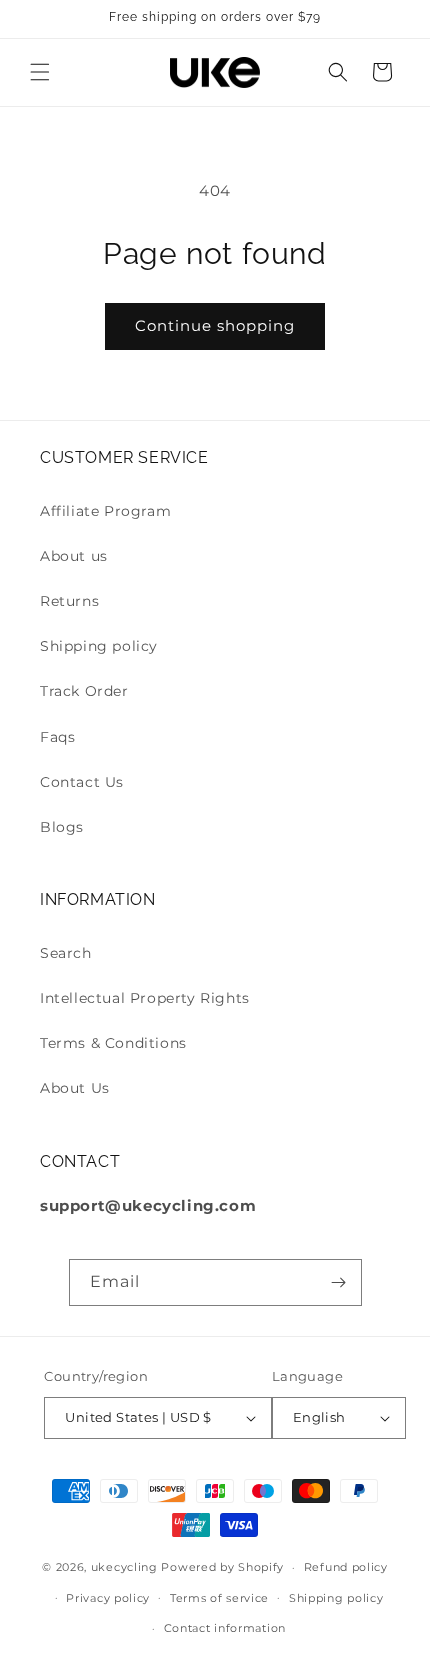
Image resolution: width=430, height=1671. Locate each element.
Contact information (225, 1628)
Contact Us (82, 782)
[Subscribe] (339, 1282)
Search (66, 953)
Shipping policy (99, 646)
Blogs (62, 827)
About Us (75, 1088)
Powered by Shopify (222, 1567)
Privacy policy (108, 1598)
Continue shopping (215, 325)
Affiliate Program (105, 511)
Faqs (57, 737)
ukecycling (124, 1567)
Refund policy (346, 1567)
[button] (40, 72)
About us (74, 556)
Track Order (84, 691)
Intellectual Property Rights (145, 998)
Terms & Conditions (113, 1043)
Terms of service (219, 1598)
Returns (69, 601)
